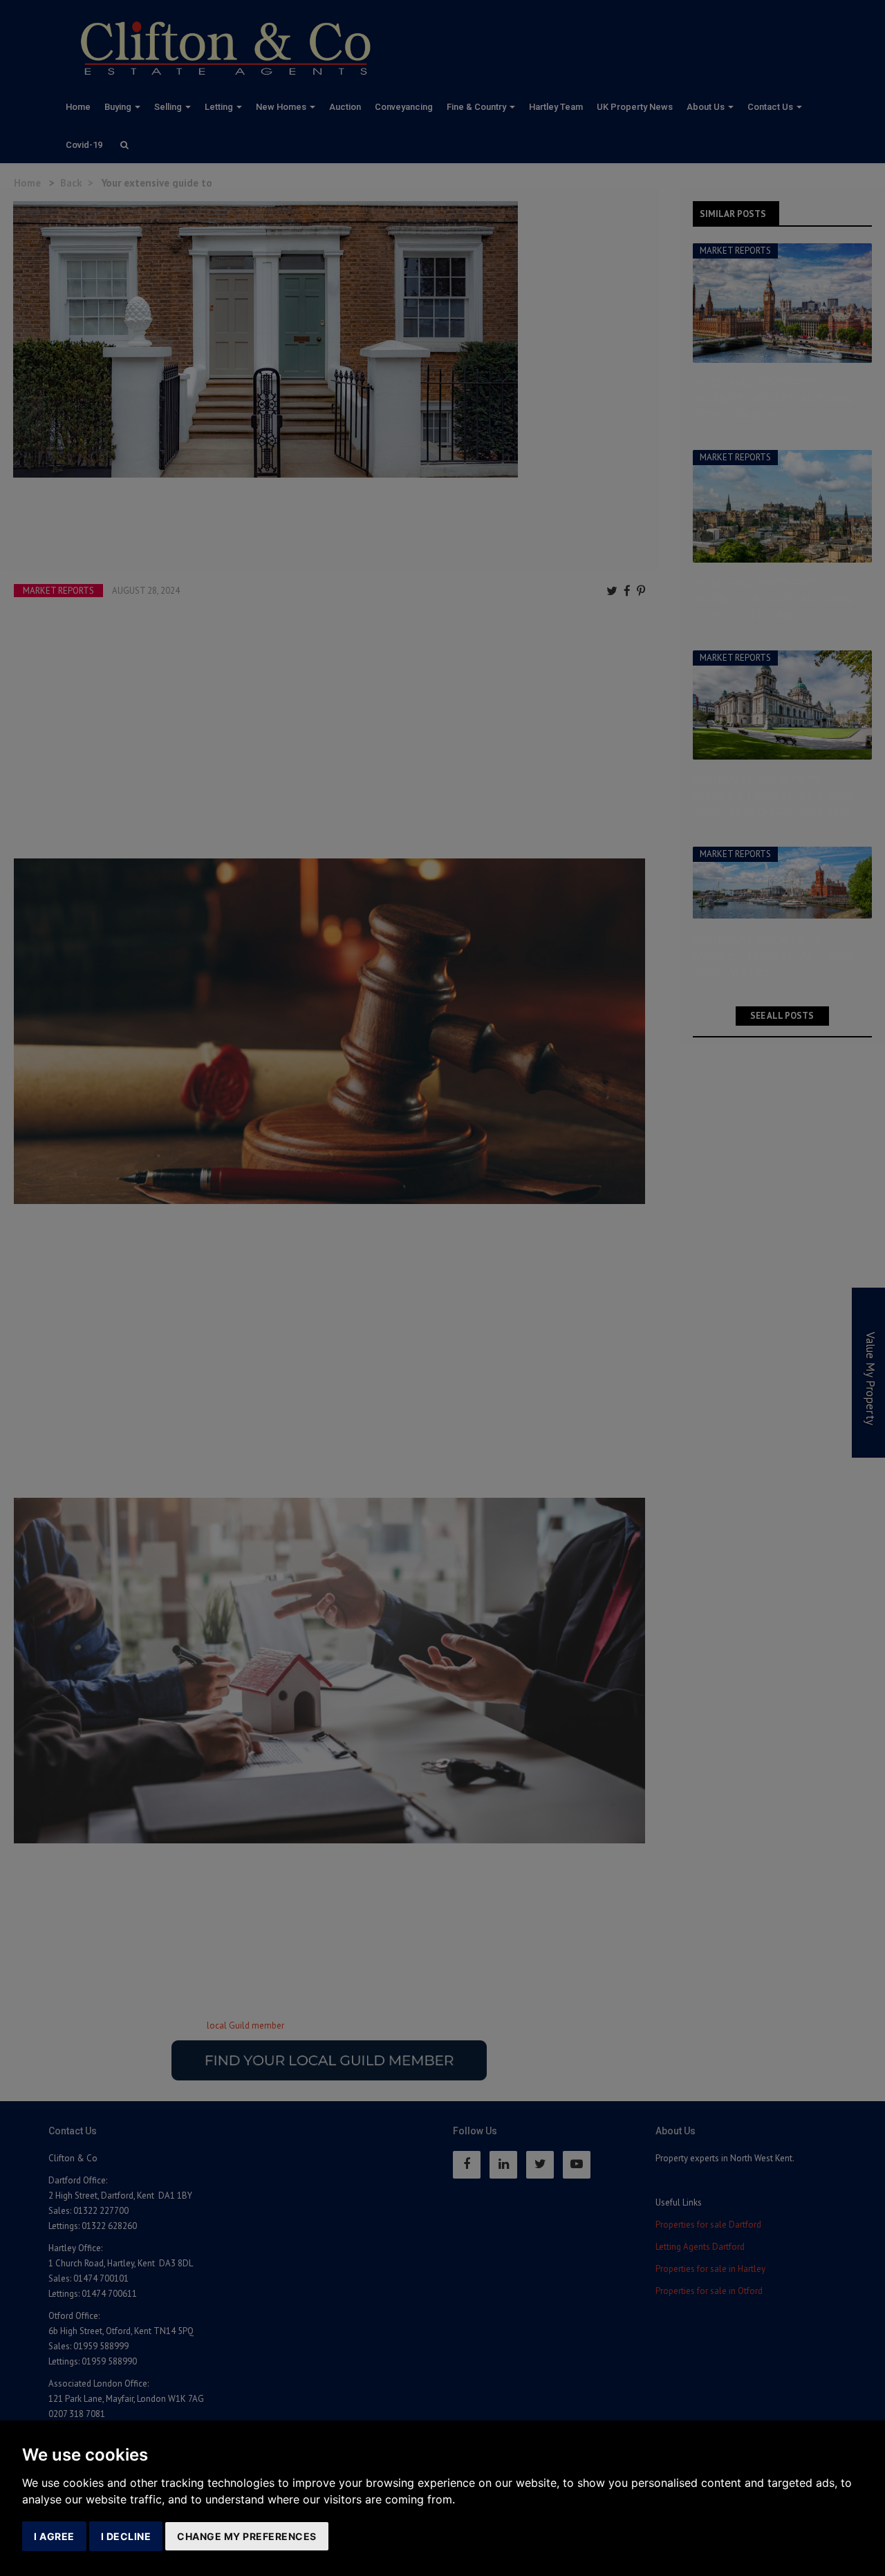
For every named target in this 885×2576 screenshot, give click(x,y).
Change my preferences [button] (247, 2536)
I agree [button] (54, 2536)
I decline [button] (126, 2536)
